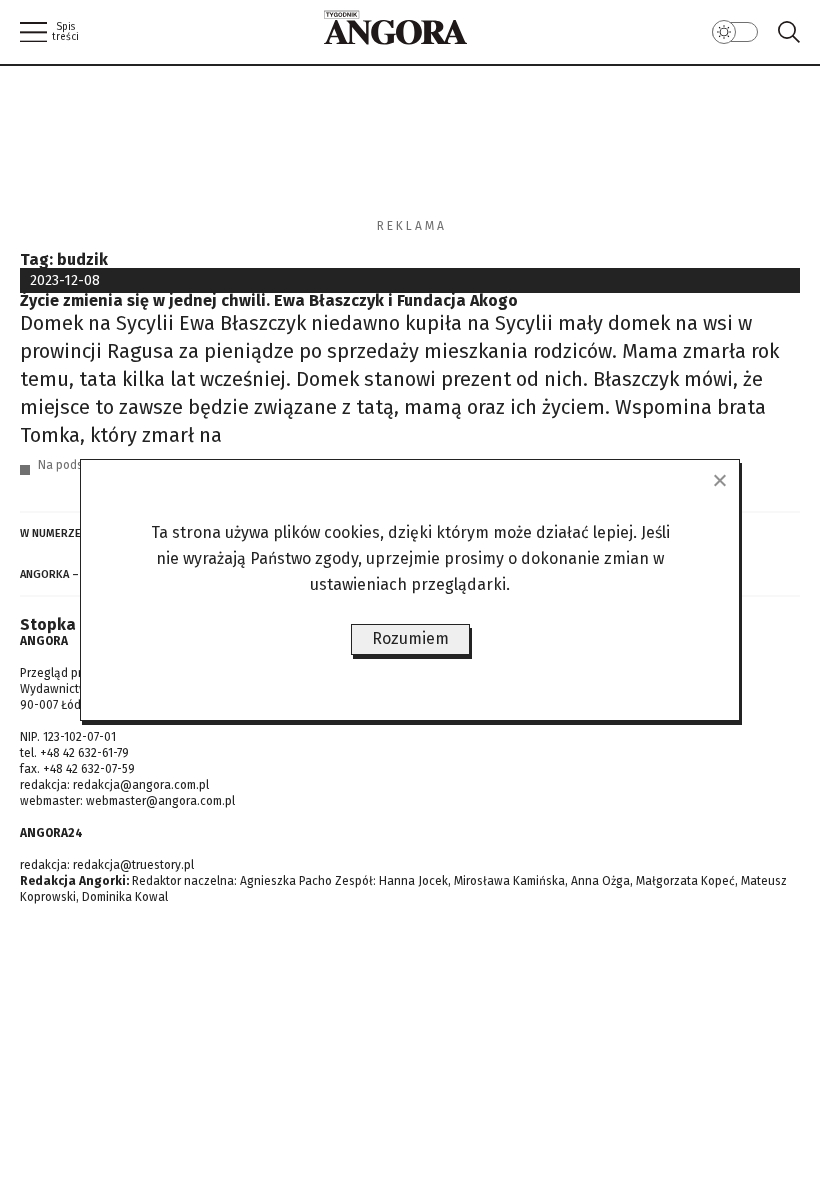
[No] (719, 480)
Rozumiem (410, 638)
